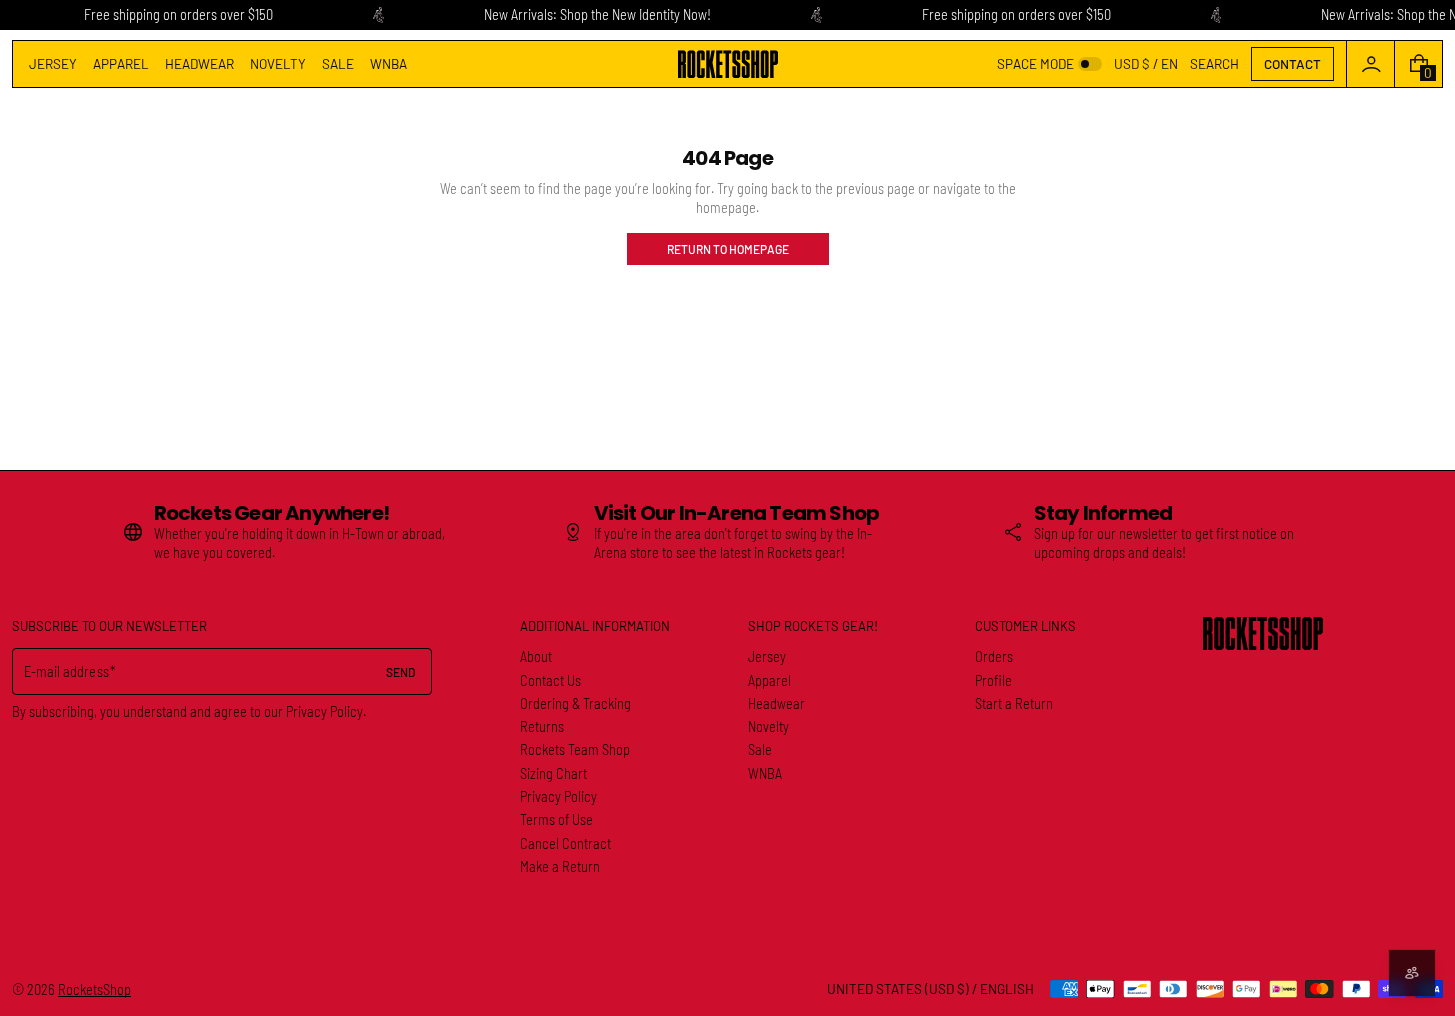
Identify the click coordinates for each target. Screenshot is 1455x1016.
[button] (1214, 64)
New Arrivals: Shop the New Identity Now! (597, 14)
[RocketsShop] (1263, 633)
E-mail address (66, 671)
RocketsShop (94, 989)
